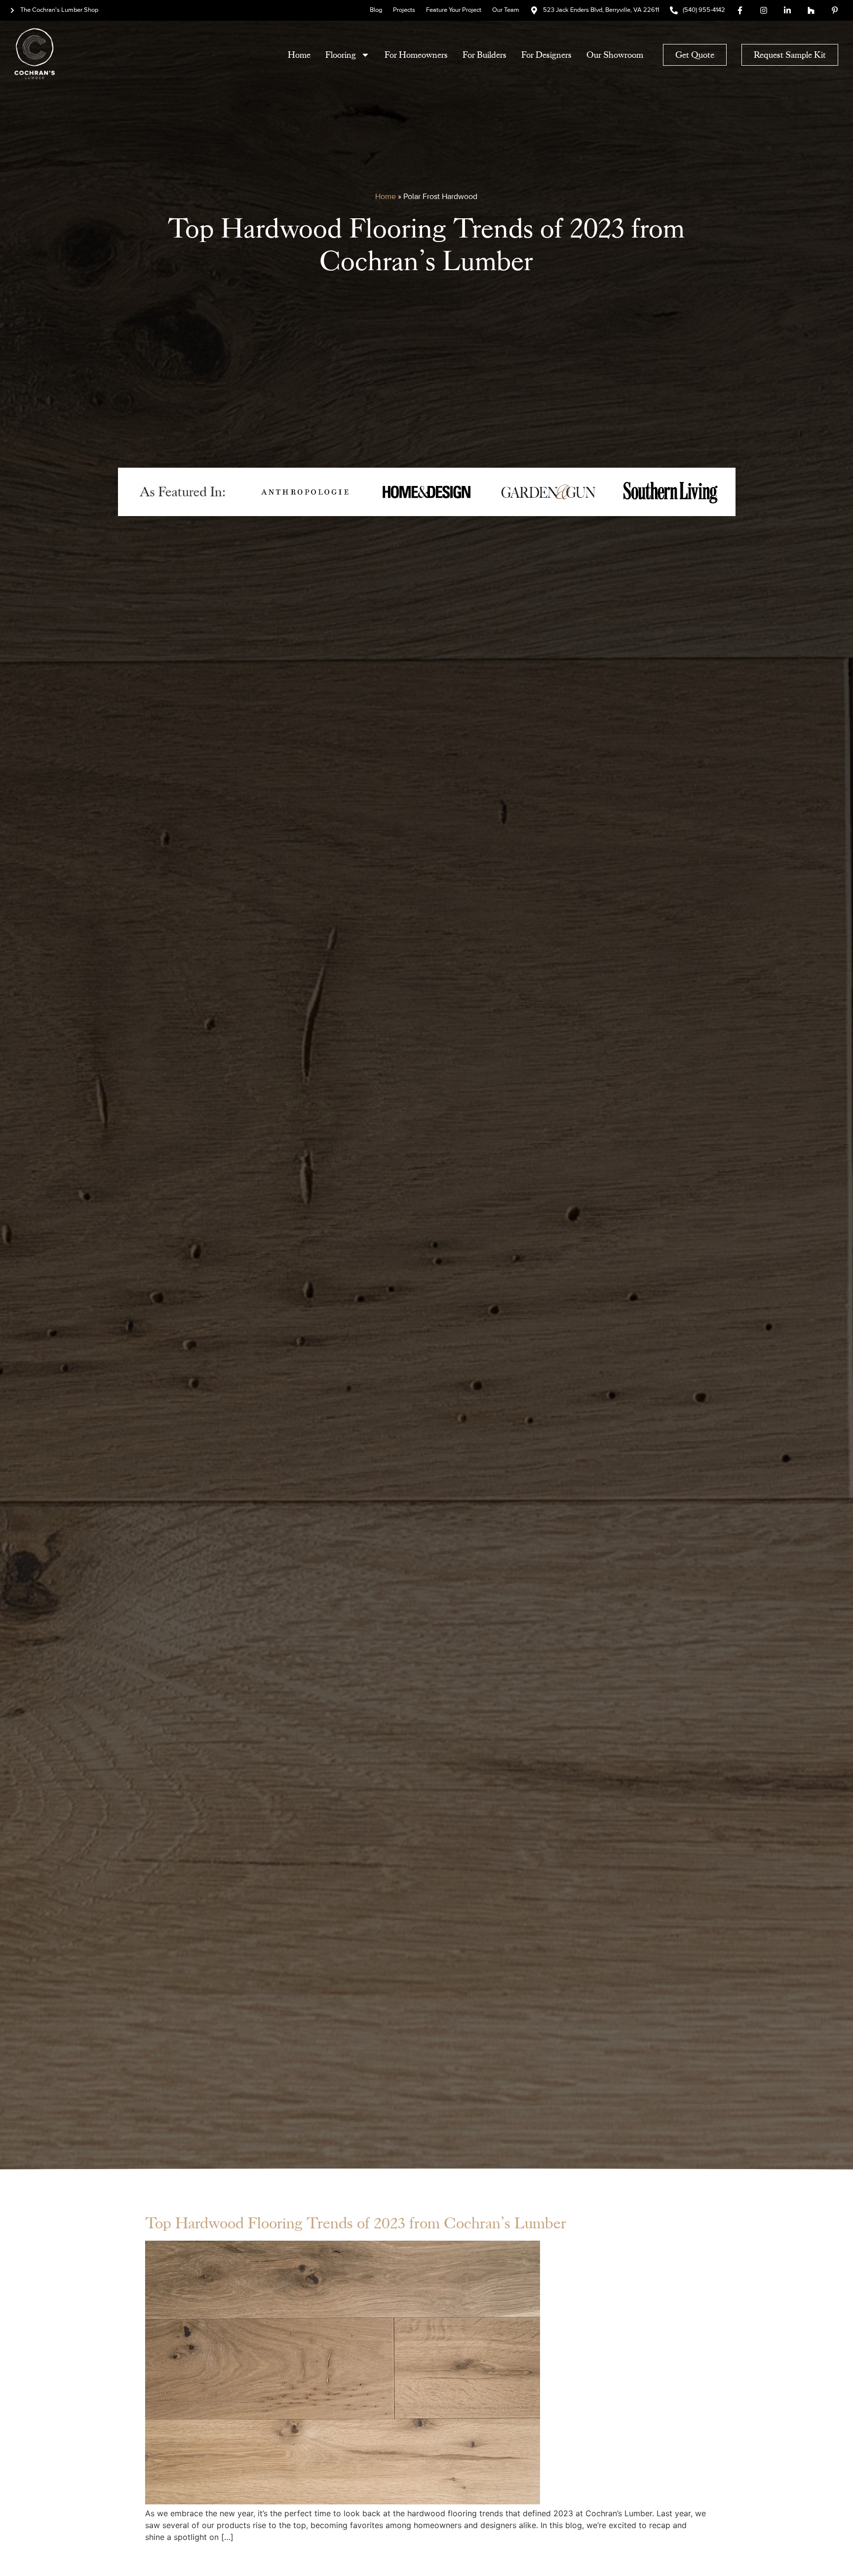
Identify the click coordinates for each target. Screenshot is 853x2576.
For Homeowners (416, 55)
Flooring (341, 55)
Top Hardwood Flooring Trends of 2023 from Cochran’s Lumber (356, 2223)
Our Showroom (615, 55)
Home (299, 55)
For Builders (485, 55)
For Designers (546, 55)
